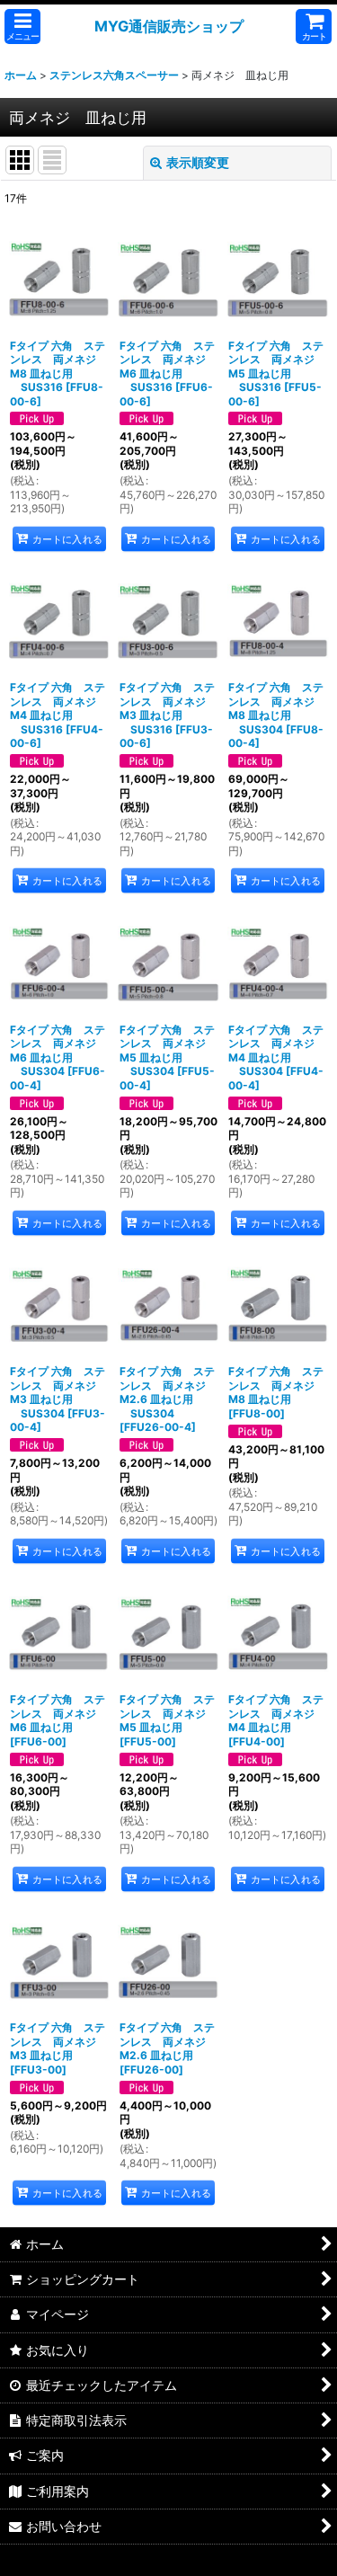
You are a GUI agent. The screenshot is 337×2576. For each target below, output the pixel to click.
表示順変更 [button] (198, 162)
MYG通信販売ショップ (169, 26)
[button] (22, 27)
